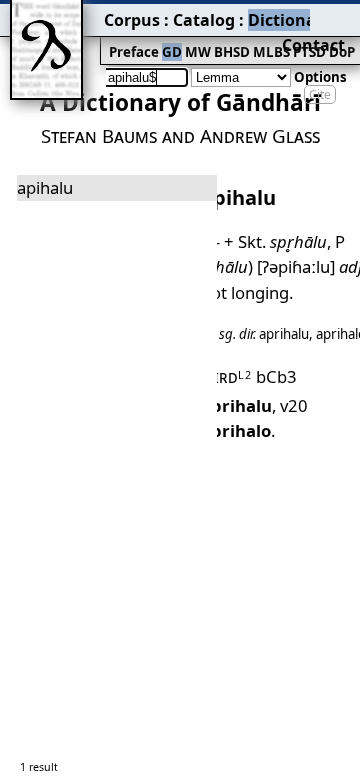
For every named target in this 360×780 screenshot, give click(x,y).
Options (320, 77)
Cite (320, 94)
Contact (313, 45)
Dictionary (290, 20)
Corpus (132, 20)
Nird (226, 376)
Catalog (204, 20)
